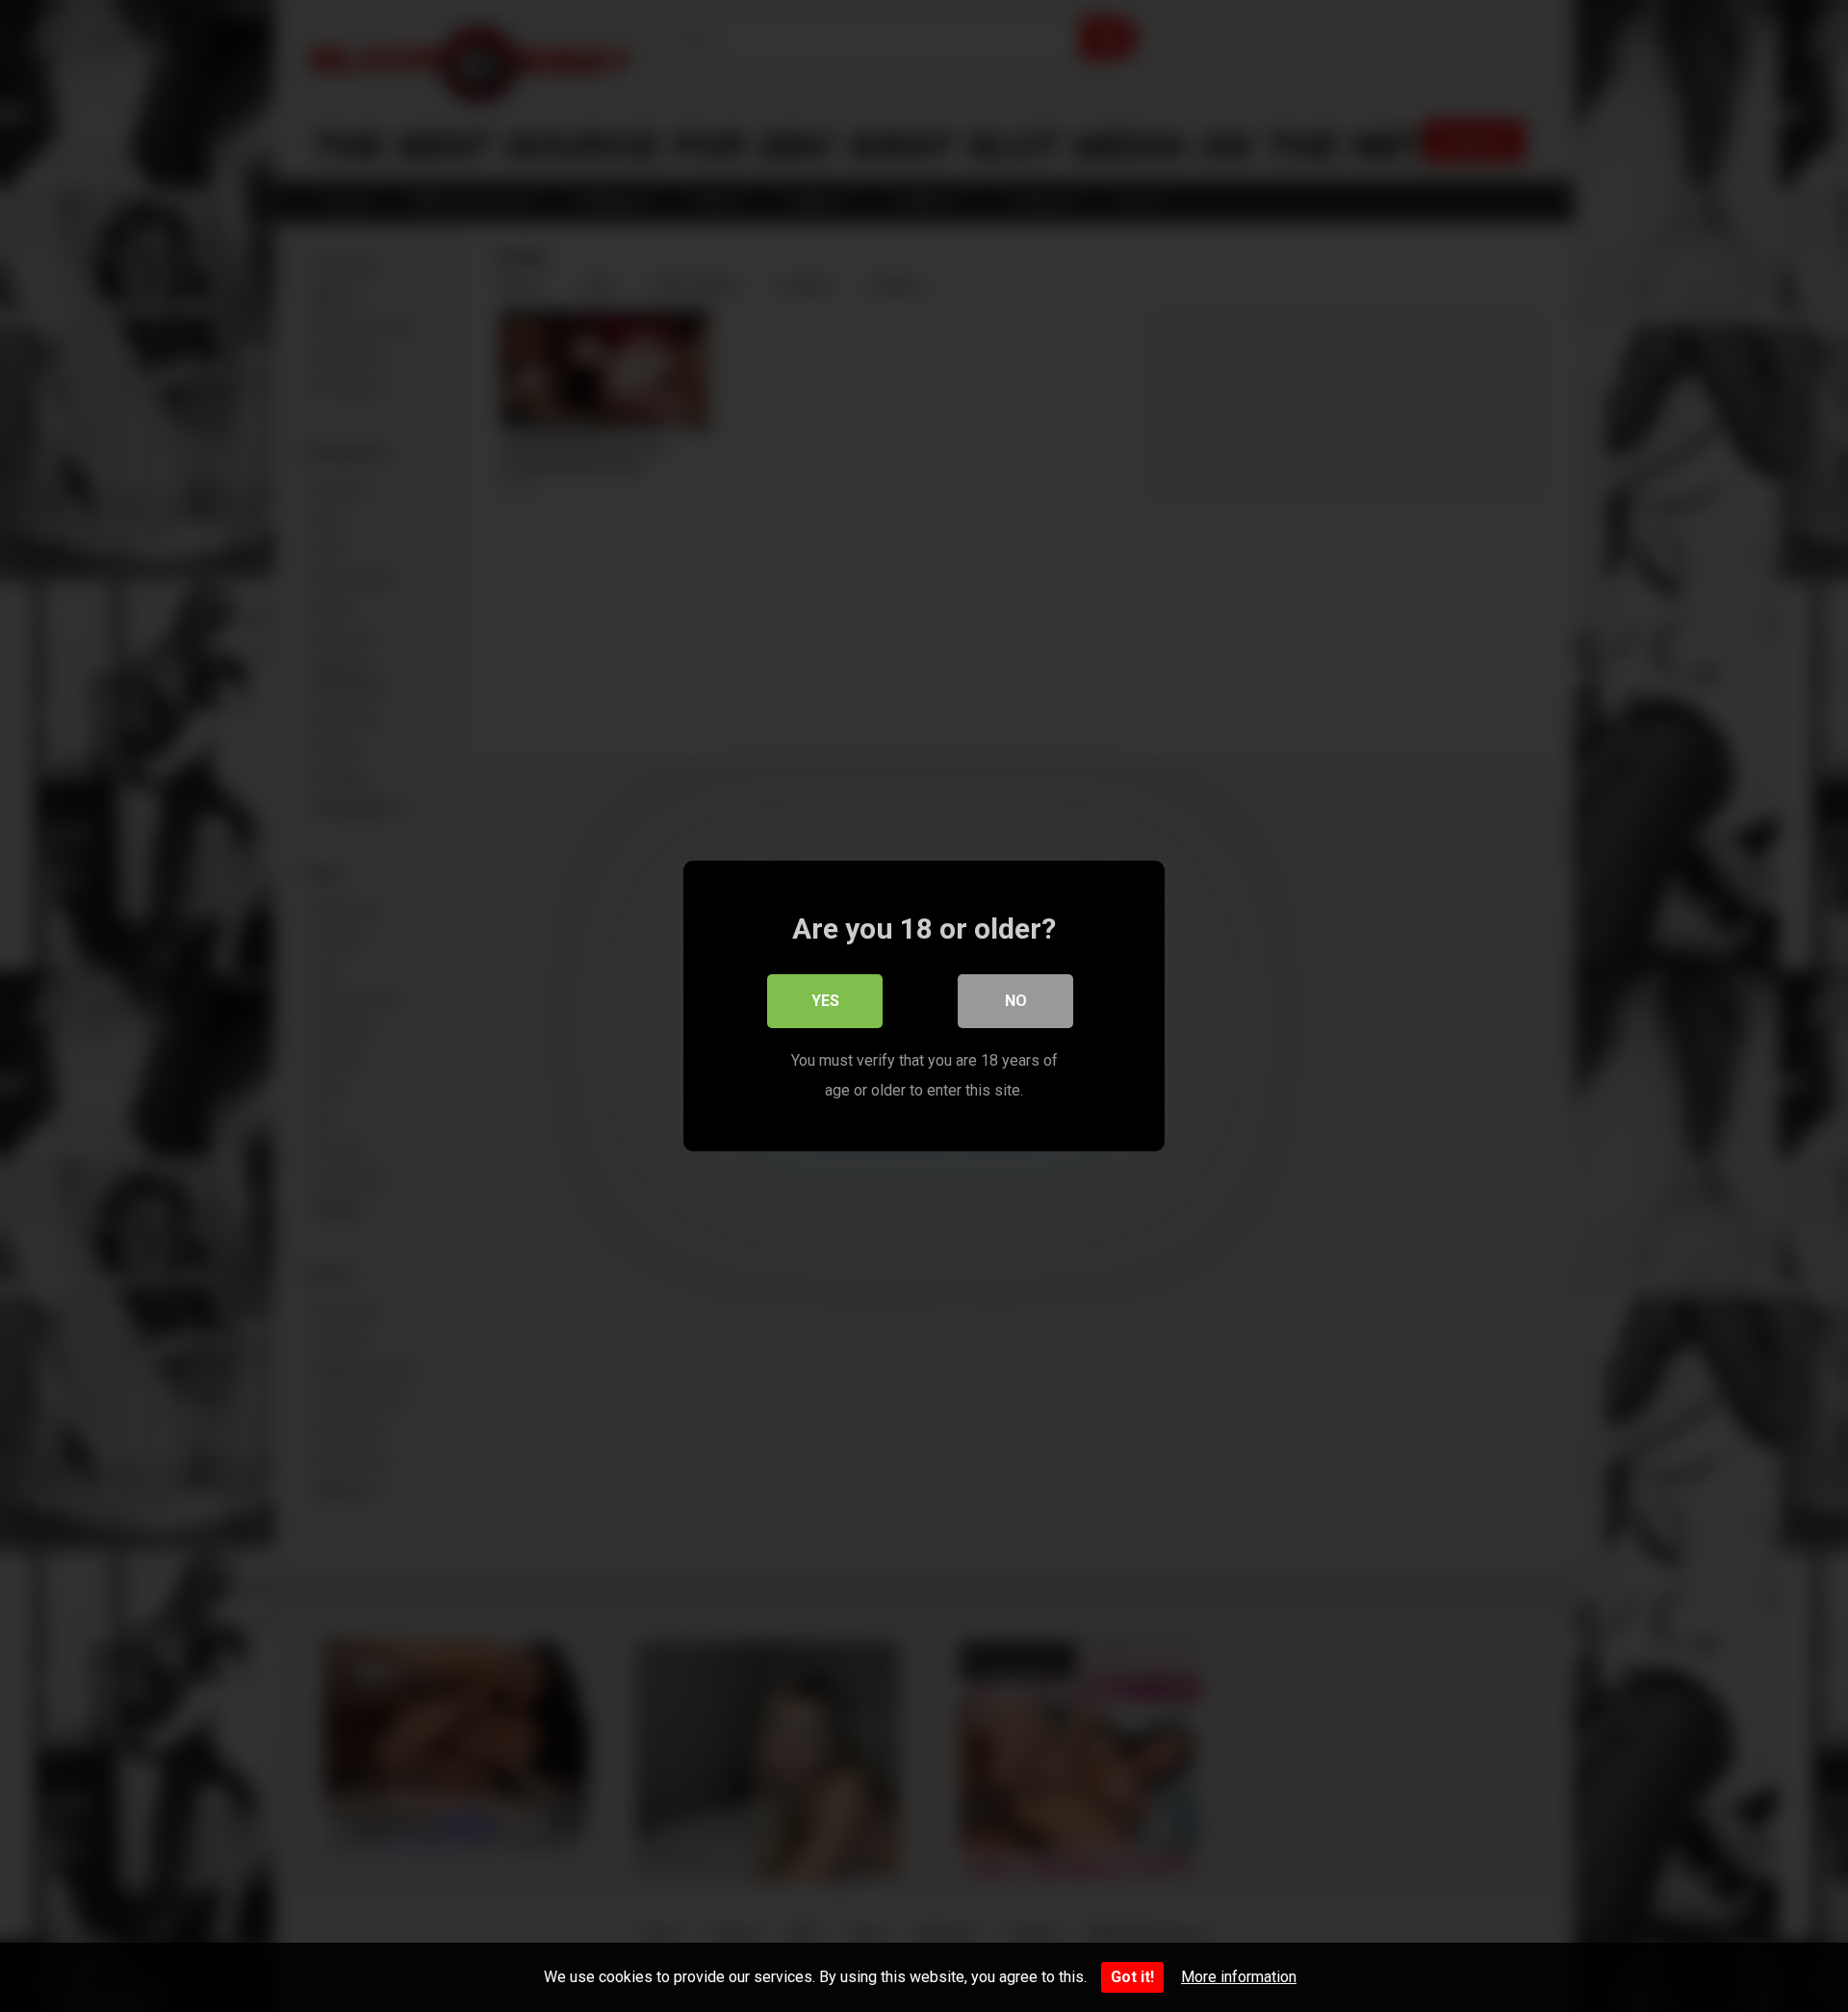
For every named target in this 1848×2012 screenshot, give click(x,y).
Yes (825, 1001)
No (1016, 1001)
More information (1239, 1977)
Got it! (1132, 1977)
